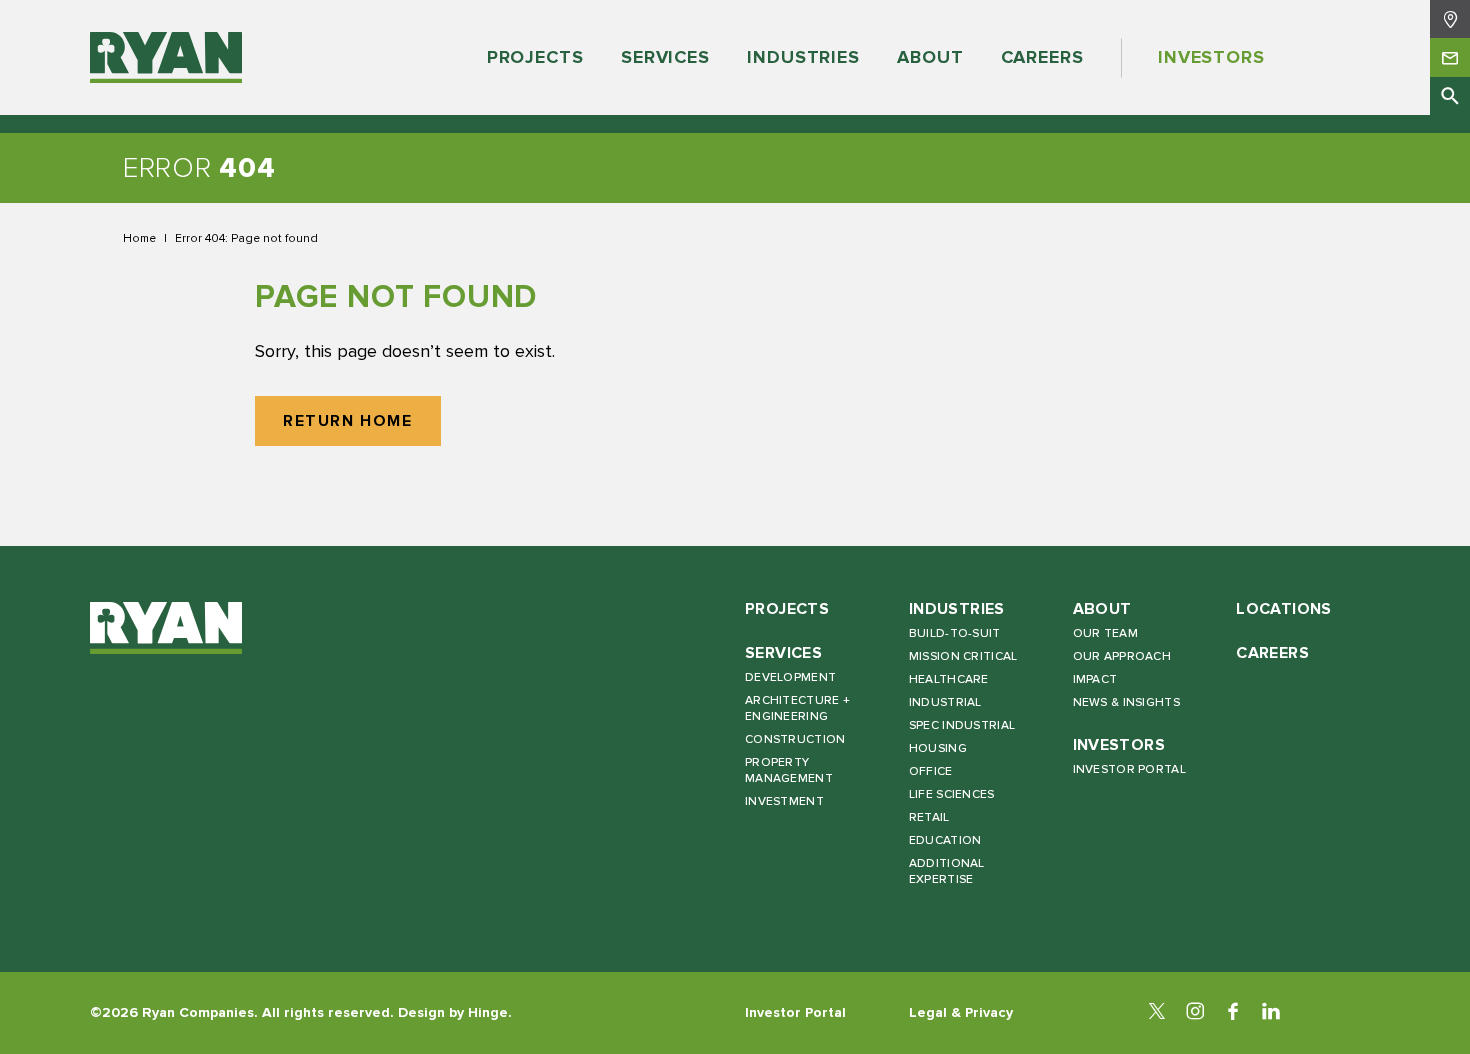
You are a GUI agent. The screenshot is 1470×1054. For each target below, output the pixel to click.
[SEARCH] (1450, 96)
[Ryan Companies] (166, 58)
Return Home (348, 421)
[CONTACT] (1450, 57)
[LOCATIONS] (1450, 19)
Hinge (488, 1012)
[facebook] (1233, 1013)
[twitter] (1157, 1013)
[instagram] (1195, 1013)
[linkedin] (1271, 1013)
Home (139, 238)
